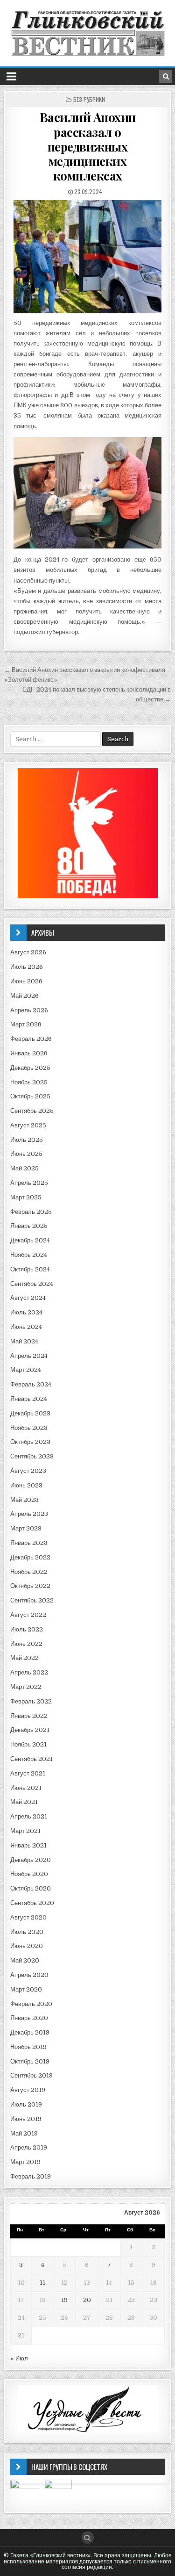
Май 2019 (24, 2133)
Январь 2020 (29, 2018)
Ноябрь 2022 (29, 1572)
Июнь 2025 (26, 1154)
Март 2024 (26, 1370)
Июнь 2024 (26, 1327)
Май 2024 (24, 1341)
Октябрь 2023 (30, 1442)
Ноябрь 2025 (29, 1082)
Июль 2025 (27, 1140)
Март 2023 (26, 1528)
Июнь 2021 (26, 1788)
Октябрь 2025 (30, 1096)
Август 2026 (28, 952)
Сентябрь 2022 (32, 1600)
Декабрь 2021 (30, 1730)
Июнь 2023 (26, 1485)
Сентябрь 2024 (32, 1284)
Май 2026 (24, 996)
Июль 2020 (27, 1932)
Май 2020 (25, 1960)
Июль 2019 (26, 2104)
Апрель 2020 (29, 1975)
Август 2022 (28, 1615)
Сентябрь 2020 (32, 1903)
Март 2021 (25, 1831)
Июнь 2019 (26, 2119)
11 (42, 2283)
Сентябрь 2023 (32, 1456)
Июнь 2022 (26, 1644)
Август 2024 (28, 1298)
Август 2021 (28, 1773)
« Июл (19, 2358)
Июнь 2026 (26, 981)
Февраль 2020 (31, 2004)
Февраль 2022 (31, 1701)
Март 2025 (26, 1197)
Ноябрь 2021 (28, 1744)
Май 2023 (24, 1500)
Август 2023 (28, 1471)
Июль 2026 (27, 967)
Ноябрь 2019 (28, 2047)
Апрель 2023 (29, 1514)
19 (64, 2300)
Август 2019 (28, 2090)
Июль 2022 (27, 1629)
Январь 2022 (29, 1716)
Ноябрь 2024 (29, 1255)
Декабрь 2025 (30, 1068)
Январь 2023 (29, 1543)
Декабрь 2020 (31, 1860)
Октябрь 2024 (30, 1269)
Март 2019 (25, 2162)
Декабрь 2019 (30, 2032)
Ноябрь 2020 (29, 1874)
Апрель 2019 (29, 2147)
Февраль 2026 (31, 1039)
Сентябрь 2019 (31, 2075)
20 (87, 2300)
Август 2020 (28, 1917)
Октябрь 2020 (31, 1888)
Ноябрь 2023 (29, 1428)
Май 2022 (24, 1658)
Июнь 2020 (27, 1946)
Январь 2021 (28, 1845)
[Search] (166, 76)
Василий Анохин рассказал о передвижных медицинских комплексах (88, 146)
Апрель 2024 (29, 1356)
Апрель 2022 (29, 1672)
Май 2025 (24, 1168)
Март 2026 (26, 1024)
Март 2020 (26, 1989)
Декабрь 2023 (30, 1413)
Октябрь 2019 (30, 2061)
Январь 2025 (29, 1226)
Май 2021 (24, 1802)
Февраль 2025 (31, 1212)
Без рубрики (89, 99)
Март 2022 (26, 1687)
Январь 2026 (29, 1053)
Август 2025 (28, 1125)
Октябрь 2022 (30, 1586)
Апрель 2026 (29, 1010)
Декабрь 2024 (30, 1240)
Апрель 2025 (29, 1183)
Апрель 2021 (29, 1816)
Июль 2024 (26, 1312)
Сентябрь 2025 (32, 1111)
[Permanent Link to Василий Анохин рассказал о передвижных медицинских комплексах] (88, 256)
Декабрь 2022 (30, 1557)
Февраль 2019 (31, 2176)
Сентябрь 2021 (31, 1759)
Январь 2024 (29, 1399)
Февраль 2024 (31, 1384)
